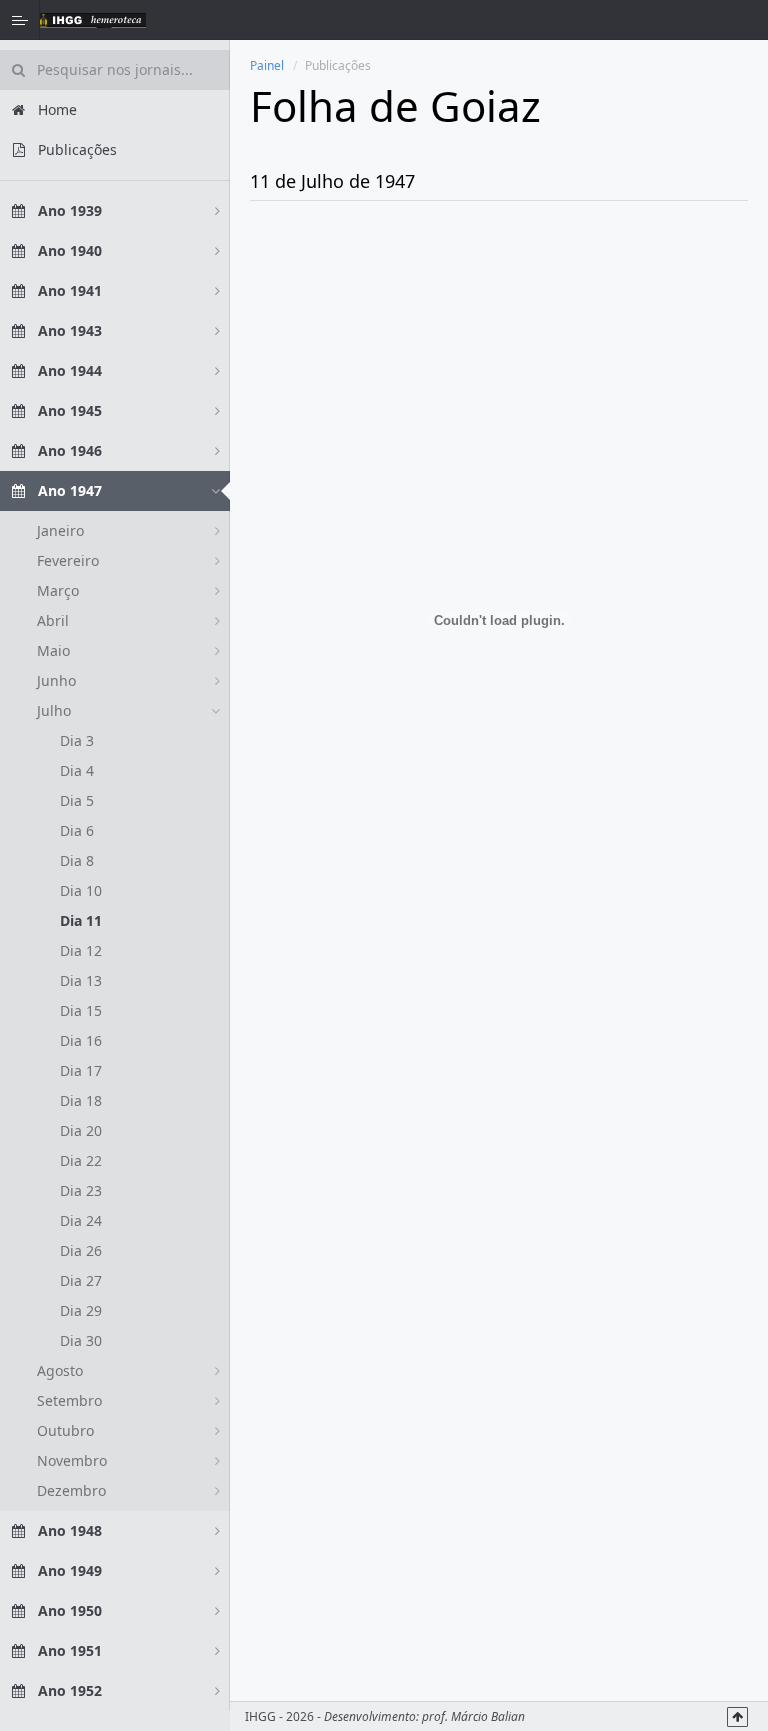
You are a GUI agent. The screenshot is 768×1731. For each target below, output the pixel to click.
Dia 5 (77, 800)
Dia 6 (77, 830)
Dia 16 (81, 1040)
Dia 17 (81, 1070)
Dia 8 (77, 860)
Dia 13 (81, 980)
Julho (54, 710)
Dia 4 (77, 770)
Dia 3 (77, 740)
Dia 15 (81, 1010)
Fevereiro (68, 560)
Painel (267, 65)
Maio (53, 650)
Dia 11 (81, 920)
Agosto (60, 1370)
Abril (53, 620)
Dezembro (71, 1490)
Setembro (69, 1400)
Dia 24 (81, 1220)
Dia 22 (81, 1160)
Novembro (72, 1460)
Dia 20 (81, 1130)
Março (58, 590)
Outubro (65, 1430)
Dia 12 (81, 950)
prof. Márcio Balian (473, 1716)
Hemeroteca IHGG (93, 20)
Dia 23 (81, 1190)
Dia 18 (81, 1100)
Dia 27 (81, 1280)
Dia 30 (81, 1340)
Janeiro (60, 530)
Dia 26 (81, 1250)
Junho (56, 680)
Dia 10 (81, 890)
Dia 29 (81, 1310)
